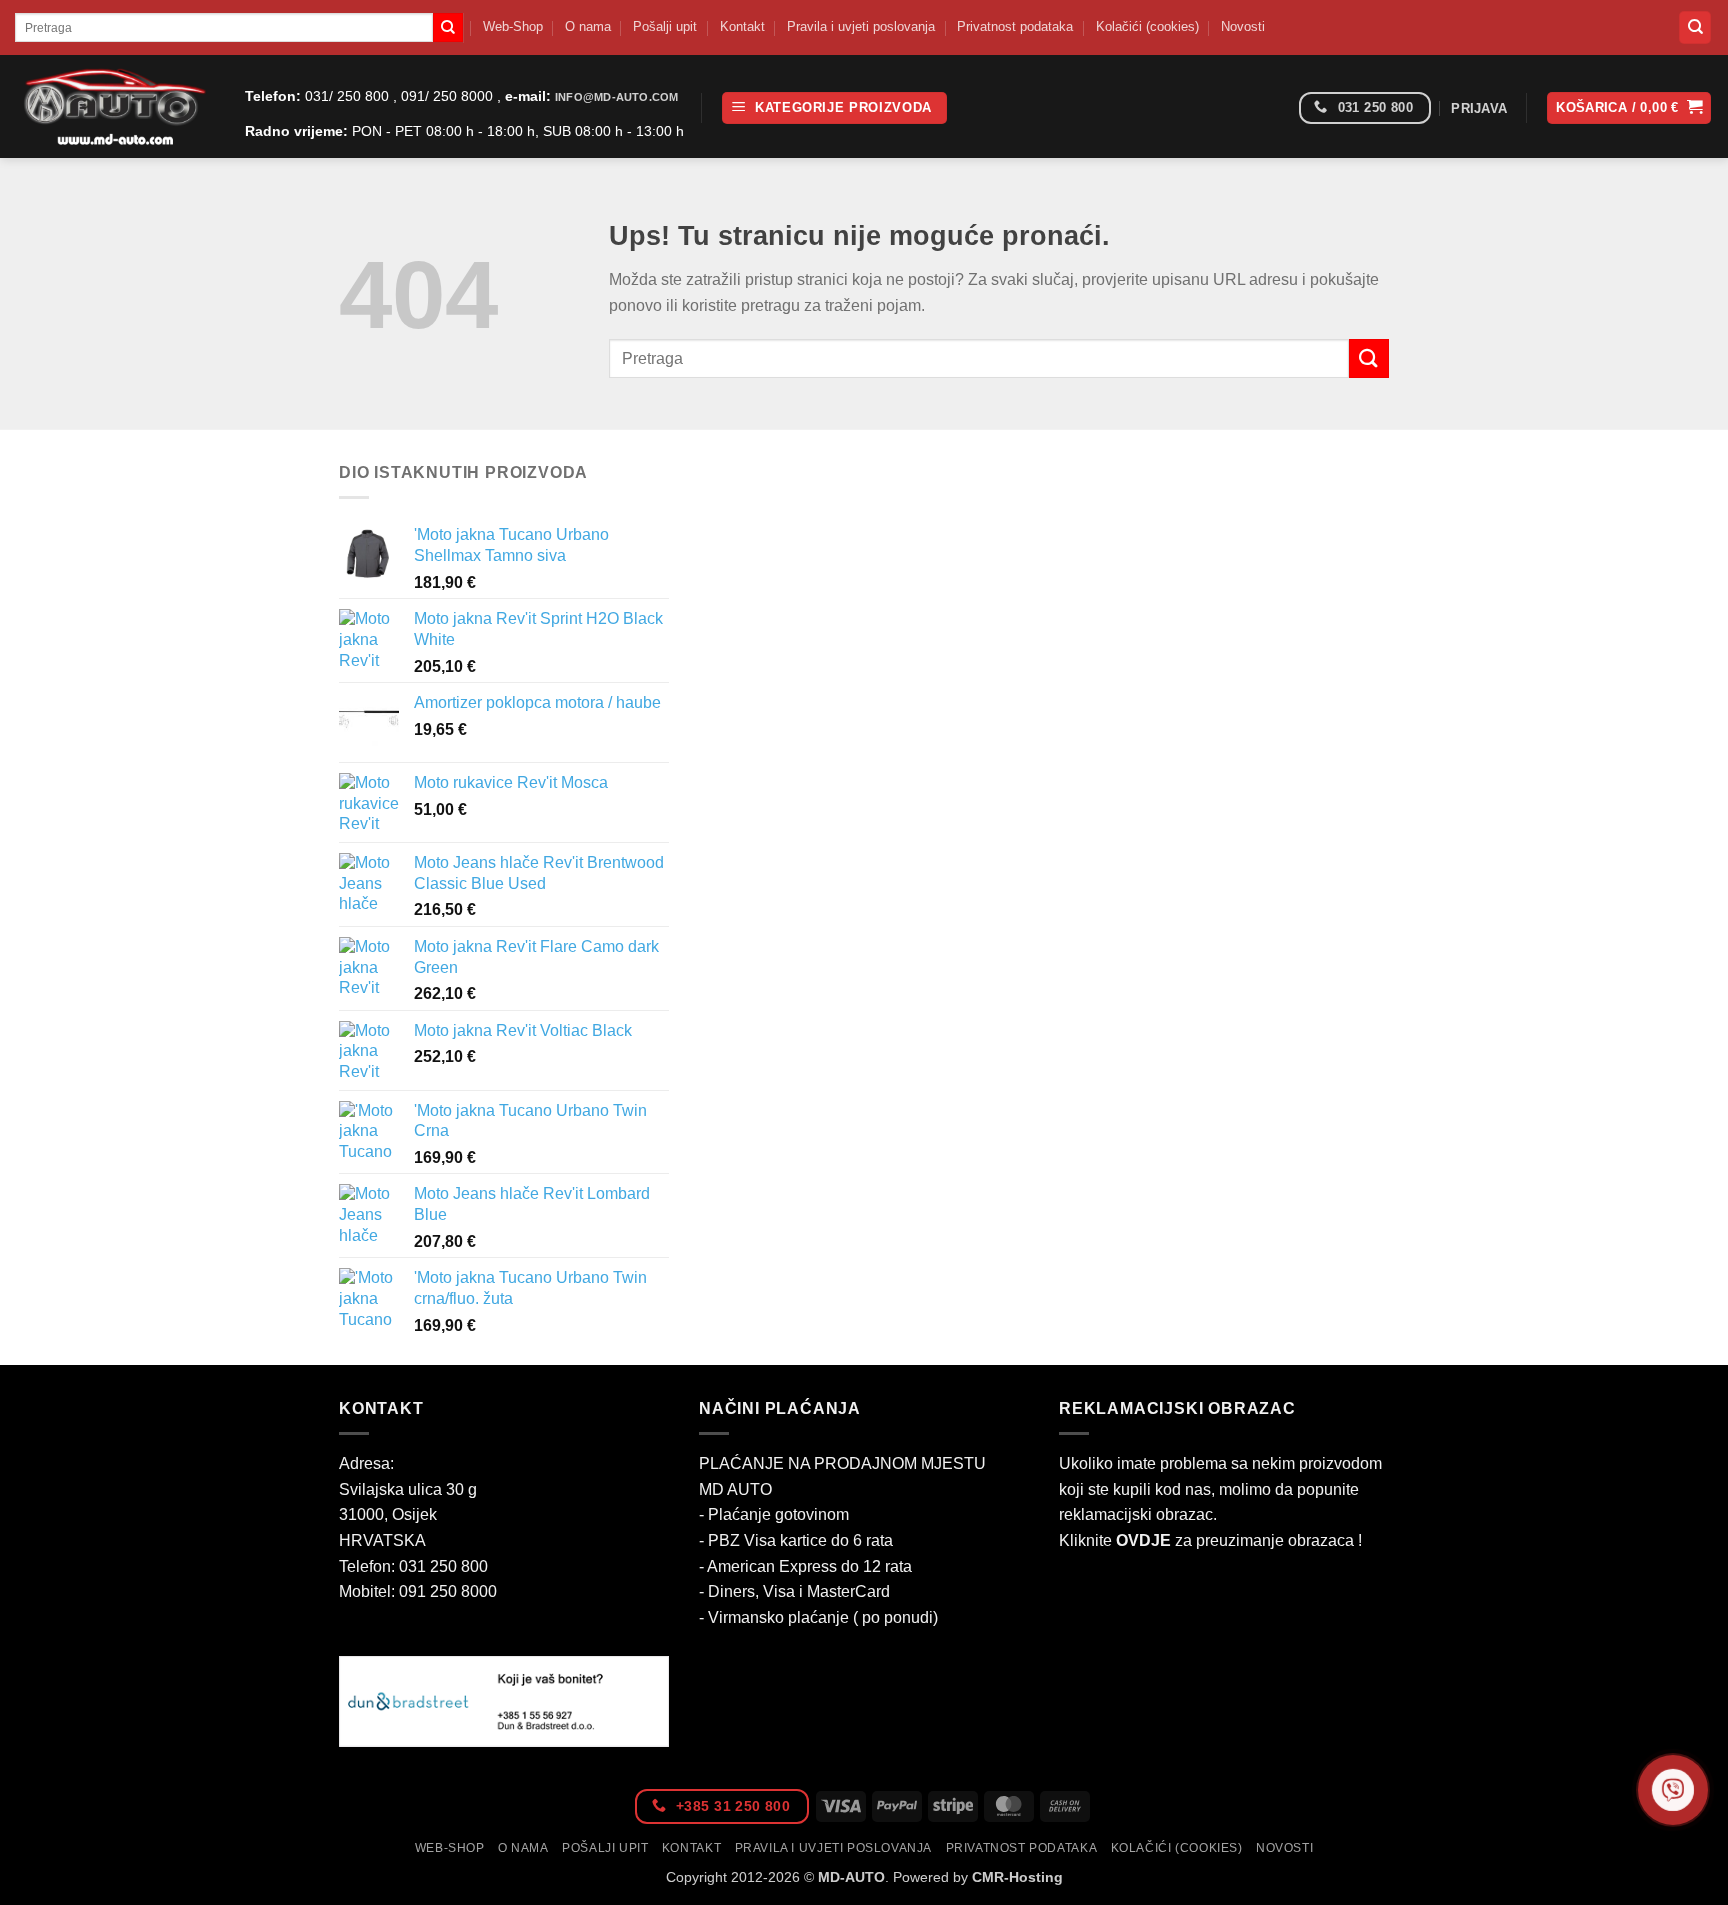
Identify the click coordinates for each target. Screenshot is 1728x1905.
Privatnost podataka (1015, 26)
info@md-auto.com (616, 97)
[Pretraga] (1695, 27)
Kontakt (742, 26)
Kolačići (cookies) (1147, 26)
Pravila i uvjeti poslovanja (861, 26)
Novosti (1243, 26)
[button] (834, 108)
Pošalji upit (665, 26)
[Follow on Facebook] (1276, 108)
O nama (588, 26)
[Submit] (448, 28)
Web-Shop (513, 26)
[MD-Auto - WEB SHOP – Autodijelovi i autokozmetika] (115, 106)
